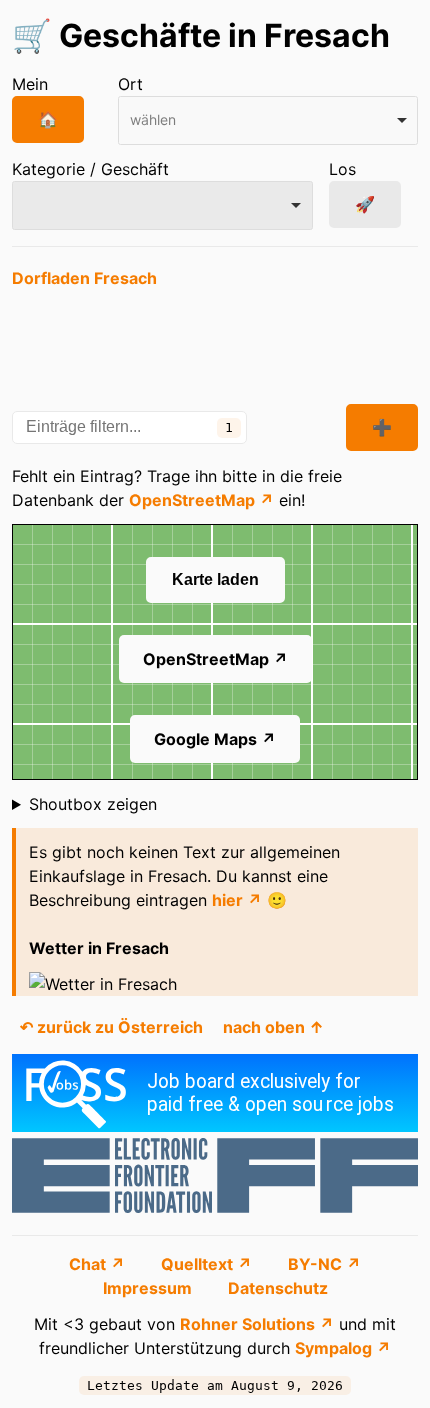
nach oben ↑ (273, 1027)
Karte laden (215, 579)
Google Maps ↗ (215, 739)
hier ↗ (237, 900)
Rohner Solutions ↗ (257, 1324)
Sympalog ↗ (343, 1348)
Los (342, 169)
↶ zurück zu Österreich (111, 1027)
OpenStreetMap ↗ (201, 500)
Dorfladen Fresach (84, 278)
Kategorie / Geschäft (90, 169)
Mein (30, 84)
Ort (130, 84)
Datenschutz (278, 1288)
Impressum (149, 1288)
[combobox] (268, 120)
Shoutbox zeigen (93, 804)
